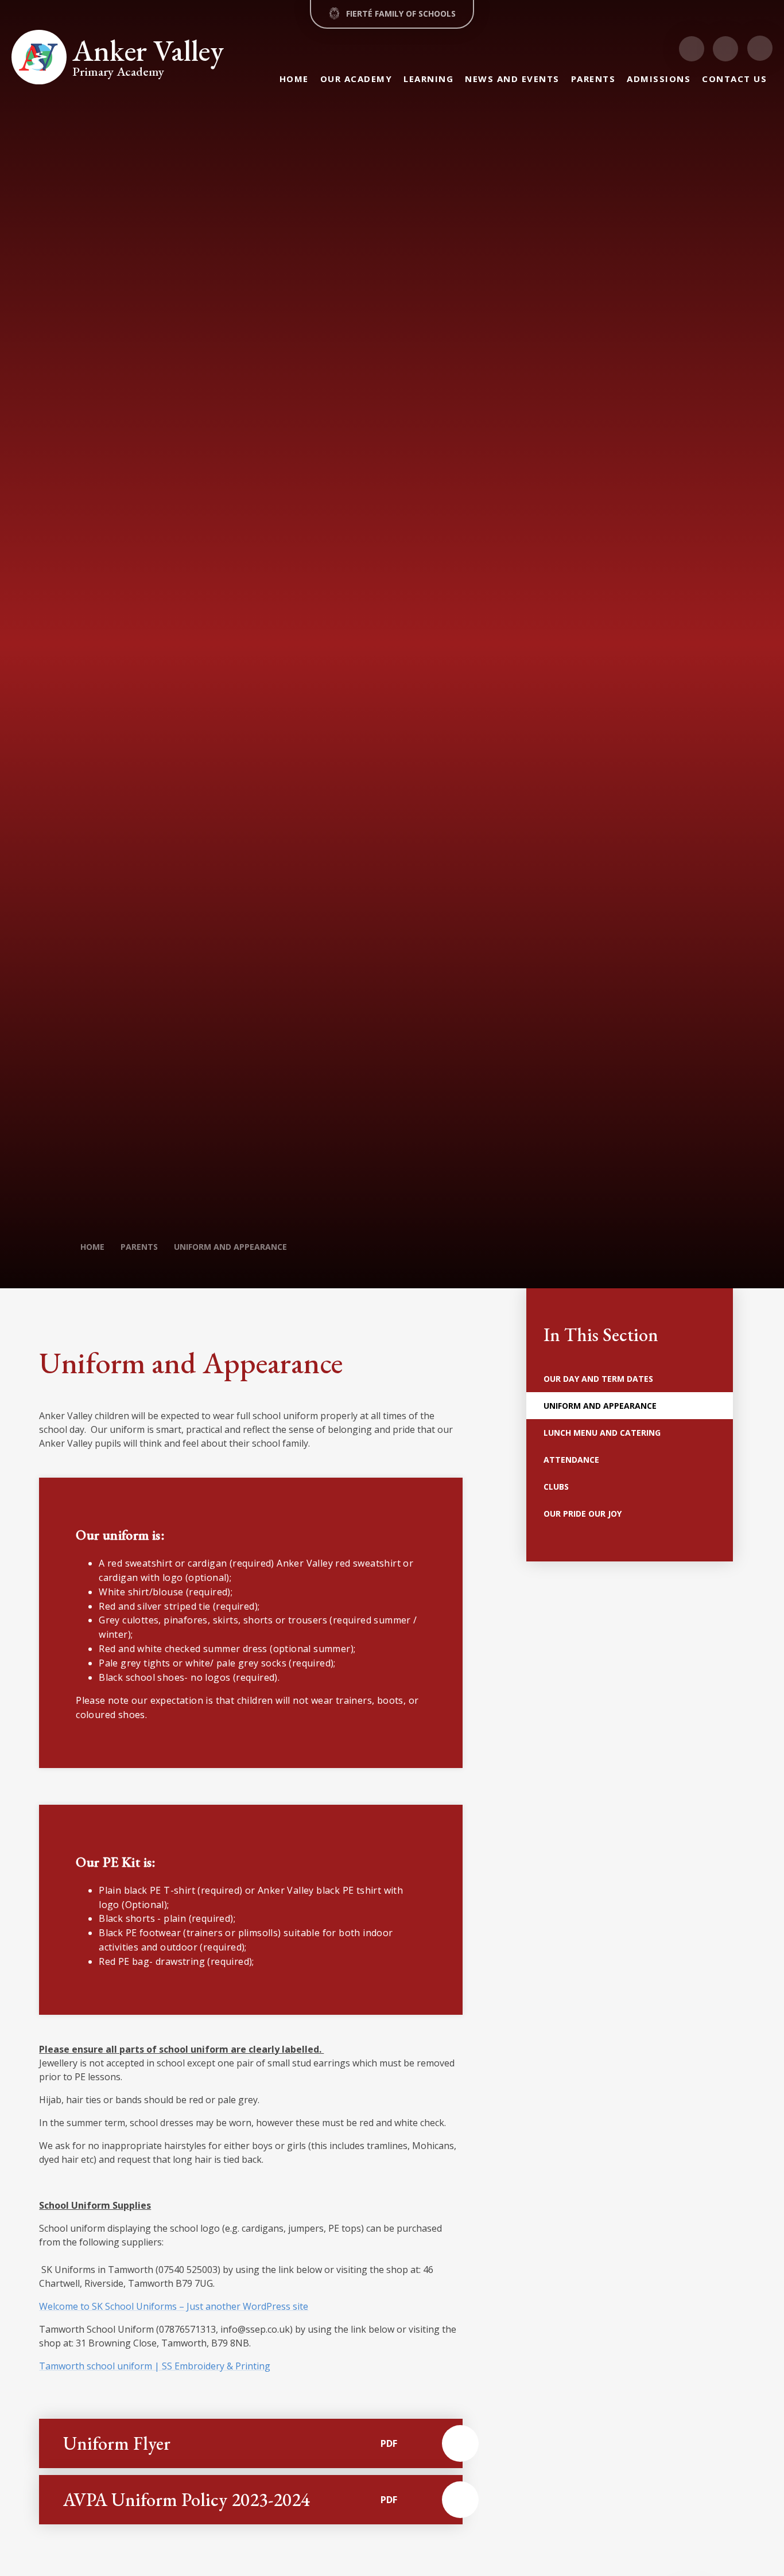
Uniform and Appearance (230, 1247)
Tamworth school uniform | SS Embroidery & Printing (155, 2366)
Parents (139, 1247)
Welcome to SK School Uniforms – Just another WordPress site (174, 2306)
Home (92, 1247)
